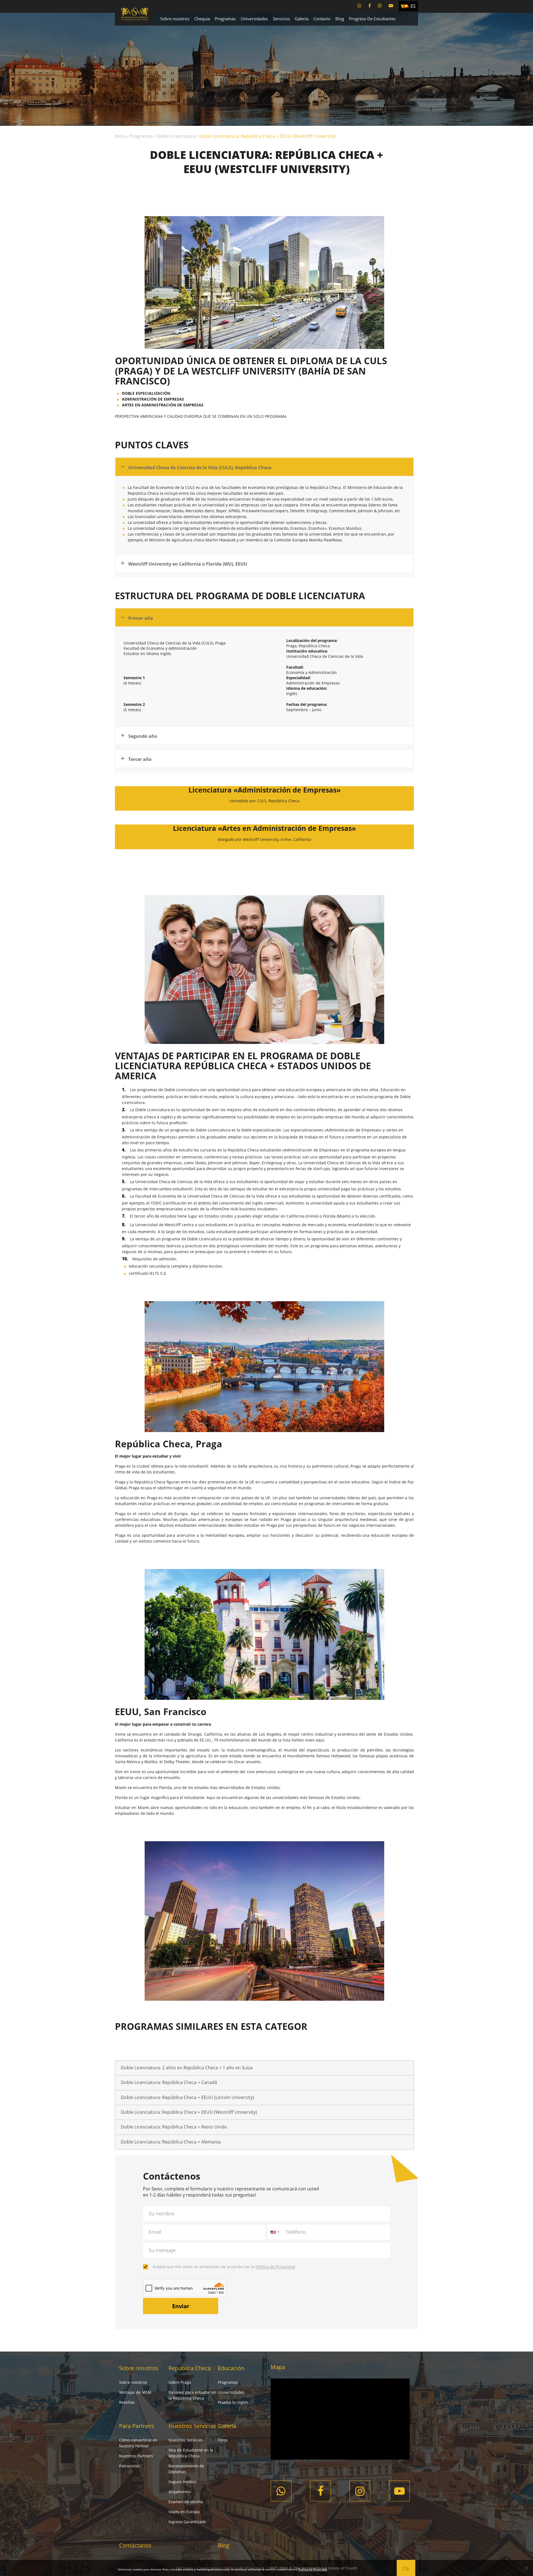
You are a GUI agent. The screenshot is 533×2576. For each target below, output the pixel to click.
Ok (406, 2568)
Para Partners (137, 2426)
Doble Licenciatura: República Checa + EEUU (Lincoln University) (187, 2097)
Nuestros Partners (136, 2456)
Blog (340, 19)
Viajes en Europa (184, 2512)
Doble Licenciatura (176, 136)
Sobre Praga (180, 2382)
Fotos (223, 2440)
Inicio (120, 136)
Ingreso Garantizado (187, 2522)
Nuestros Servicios (192, 2426)
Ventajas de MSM (135, 2392)
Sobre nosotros (175, 19)
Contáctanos (135, 2545)
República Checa (190, 2368)
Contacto (322, 19)
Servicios (281, 19)
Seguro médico (182, 2482)
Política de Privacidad (275, 2267)
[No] (526, 2568)
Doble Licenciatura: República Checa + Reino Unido (174, 2127)
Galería (302, 19)
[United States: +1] (275, 2232)
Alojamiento (180, 2492)
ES (413, 6)
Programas (225, 19)
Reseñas (127, 2402)
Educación (231, 2368)
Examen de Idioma (186, 2502)
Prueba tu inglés (233, 2402)
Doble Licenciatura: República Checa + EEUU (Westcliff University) (189, 2112)
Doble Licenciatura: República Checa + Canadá (169, 2082)
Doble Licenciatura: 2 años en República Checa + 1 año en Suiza (187, 2068)
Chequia (202, 19)
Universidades (254, 19)
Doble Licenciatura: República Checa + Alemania (171, 2142)
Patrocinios (129, 2466)
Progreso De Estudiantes (372, 19)
